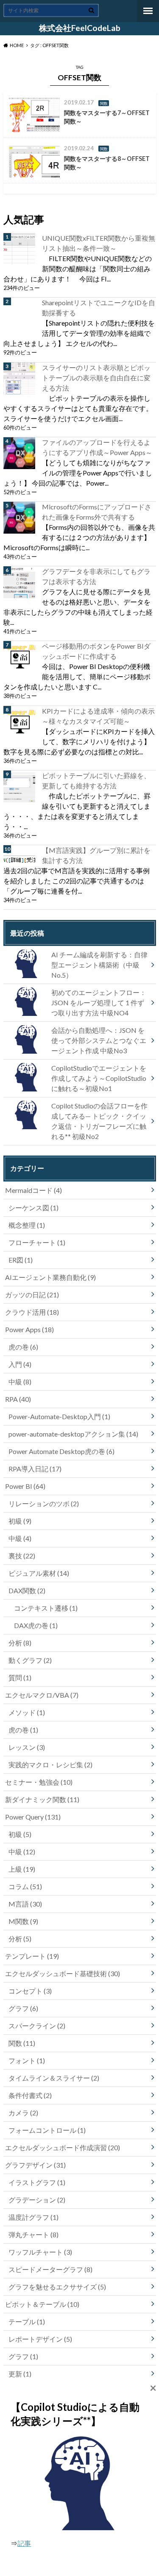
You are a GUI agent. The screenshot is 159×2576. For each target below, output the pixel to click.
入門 (20, 1364)
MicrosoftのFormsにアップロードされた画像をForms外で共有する (97, 512)
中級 (20, 1382)
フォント (27, 2060)
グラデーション (37, 2200)
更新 (20, 2374)
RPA (18, 1399)
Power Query (33, 1817)
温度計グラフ (33, 2217)
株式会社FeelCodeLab (80, 28)
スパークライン (37, 2026)
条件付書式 (30, 2095)
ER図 (21, 1260)
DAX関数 (27, 1590)
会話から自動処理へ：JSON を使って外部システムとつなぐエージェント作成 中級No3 (99, 1040)
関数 (22, 2043)
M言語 (25, 1904)
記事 (24, 2543)
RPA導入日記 (35, 1469)
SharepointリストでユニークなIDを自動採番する (99, 308)
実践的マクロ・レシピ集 (50, 1765)
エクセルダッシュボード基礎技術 (63, 1973)
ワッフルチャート (40, 2252)
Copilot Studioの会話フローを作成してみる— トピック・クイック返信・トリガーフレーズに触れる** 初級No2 (99, 1121)
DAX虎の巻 (36, 1625)
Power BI (25, 1486)
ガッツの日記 (32, 1295)
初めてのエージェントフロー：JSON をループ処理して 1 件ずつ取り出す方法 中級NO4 (99, 1003)
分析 (20, 1643)
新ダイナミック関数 (42, 1799)
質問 (20, 1677)
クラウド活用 (32, 1312)
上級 (22, 1869)
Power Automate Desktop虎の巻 (61, 1451)
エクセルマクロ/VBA (42, 1695)
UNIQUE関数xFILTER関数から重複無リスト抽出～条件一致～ (99, 243)
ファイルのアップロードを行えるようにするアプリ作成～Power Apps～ (97, 447)
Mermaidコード (33, 1190)
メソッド (27, 1712)
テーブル (27, 2321)
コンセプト (30, 1991)
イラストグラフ (37, 2182)
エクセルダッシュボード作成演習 (63, 2147)
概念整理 (27, 1225)
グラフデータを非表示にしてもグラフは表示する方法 (96, 576)
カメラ (23, 2113)
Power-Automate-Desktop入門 (59, 1416)
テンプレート (32, 1956)
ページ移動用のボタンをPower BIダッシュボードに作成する (96, 651)
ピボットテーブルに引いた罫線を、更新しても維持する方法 (96, 780)
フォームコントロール (47, 2130)
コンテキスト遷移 (46, 1608)
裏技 (22, 1556)
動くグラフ (30, 1660)
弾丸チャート (33, 2234)
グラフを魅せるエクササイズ (57, 2287)
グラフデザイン (35, 2165)
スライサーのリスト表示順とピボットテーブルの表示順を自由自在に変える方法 (96, 378)
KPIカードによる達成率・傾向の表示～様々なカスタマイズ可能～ (98, 716)
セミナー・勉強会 (39, 1782)
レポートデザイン (40, 2339)
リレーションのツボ (44, 1503)
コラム (25, 1886)
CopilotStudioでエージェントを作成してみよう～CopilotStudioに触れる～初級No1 (99, 1078)
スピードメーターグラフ (50, 2269)
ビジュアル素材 (39, 1573)
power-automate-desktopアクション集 (73, 1434)
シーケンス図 (33, 1208)
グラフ (23, 2008)
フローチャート (37, 1242)
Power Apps (29, 1329)
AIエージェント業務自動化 (50, 1277)
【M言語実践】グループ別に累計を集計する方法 (96, 855)
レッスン (27, 1747)
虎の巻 (23, 1347)
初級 (20, 1521)
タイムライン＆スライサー (54, 2078)
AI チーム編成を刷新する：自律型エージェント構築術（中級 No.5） (99, 965)
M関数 (23, 1921)
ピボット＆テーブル (42, 2304)
